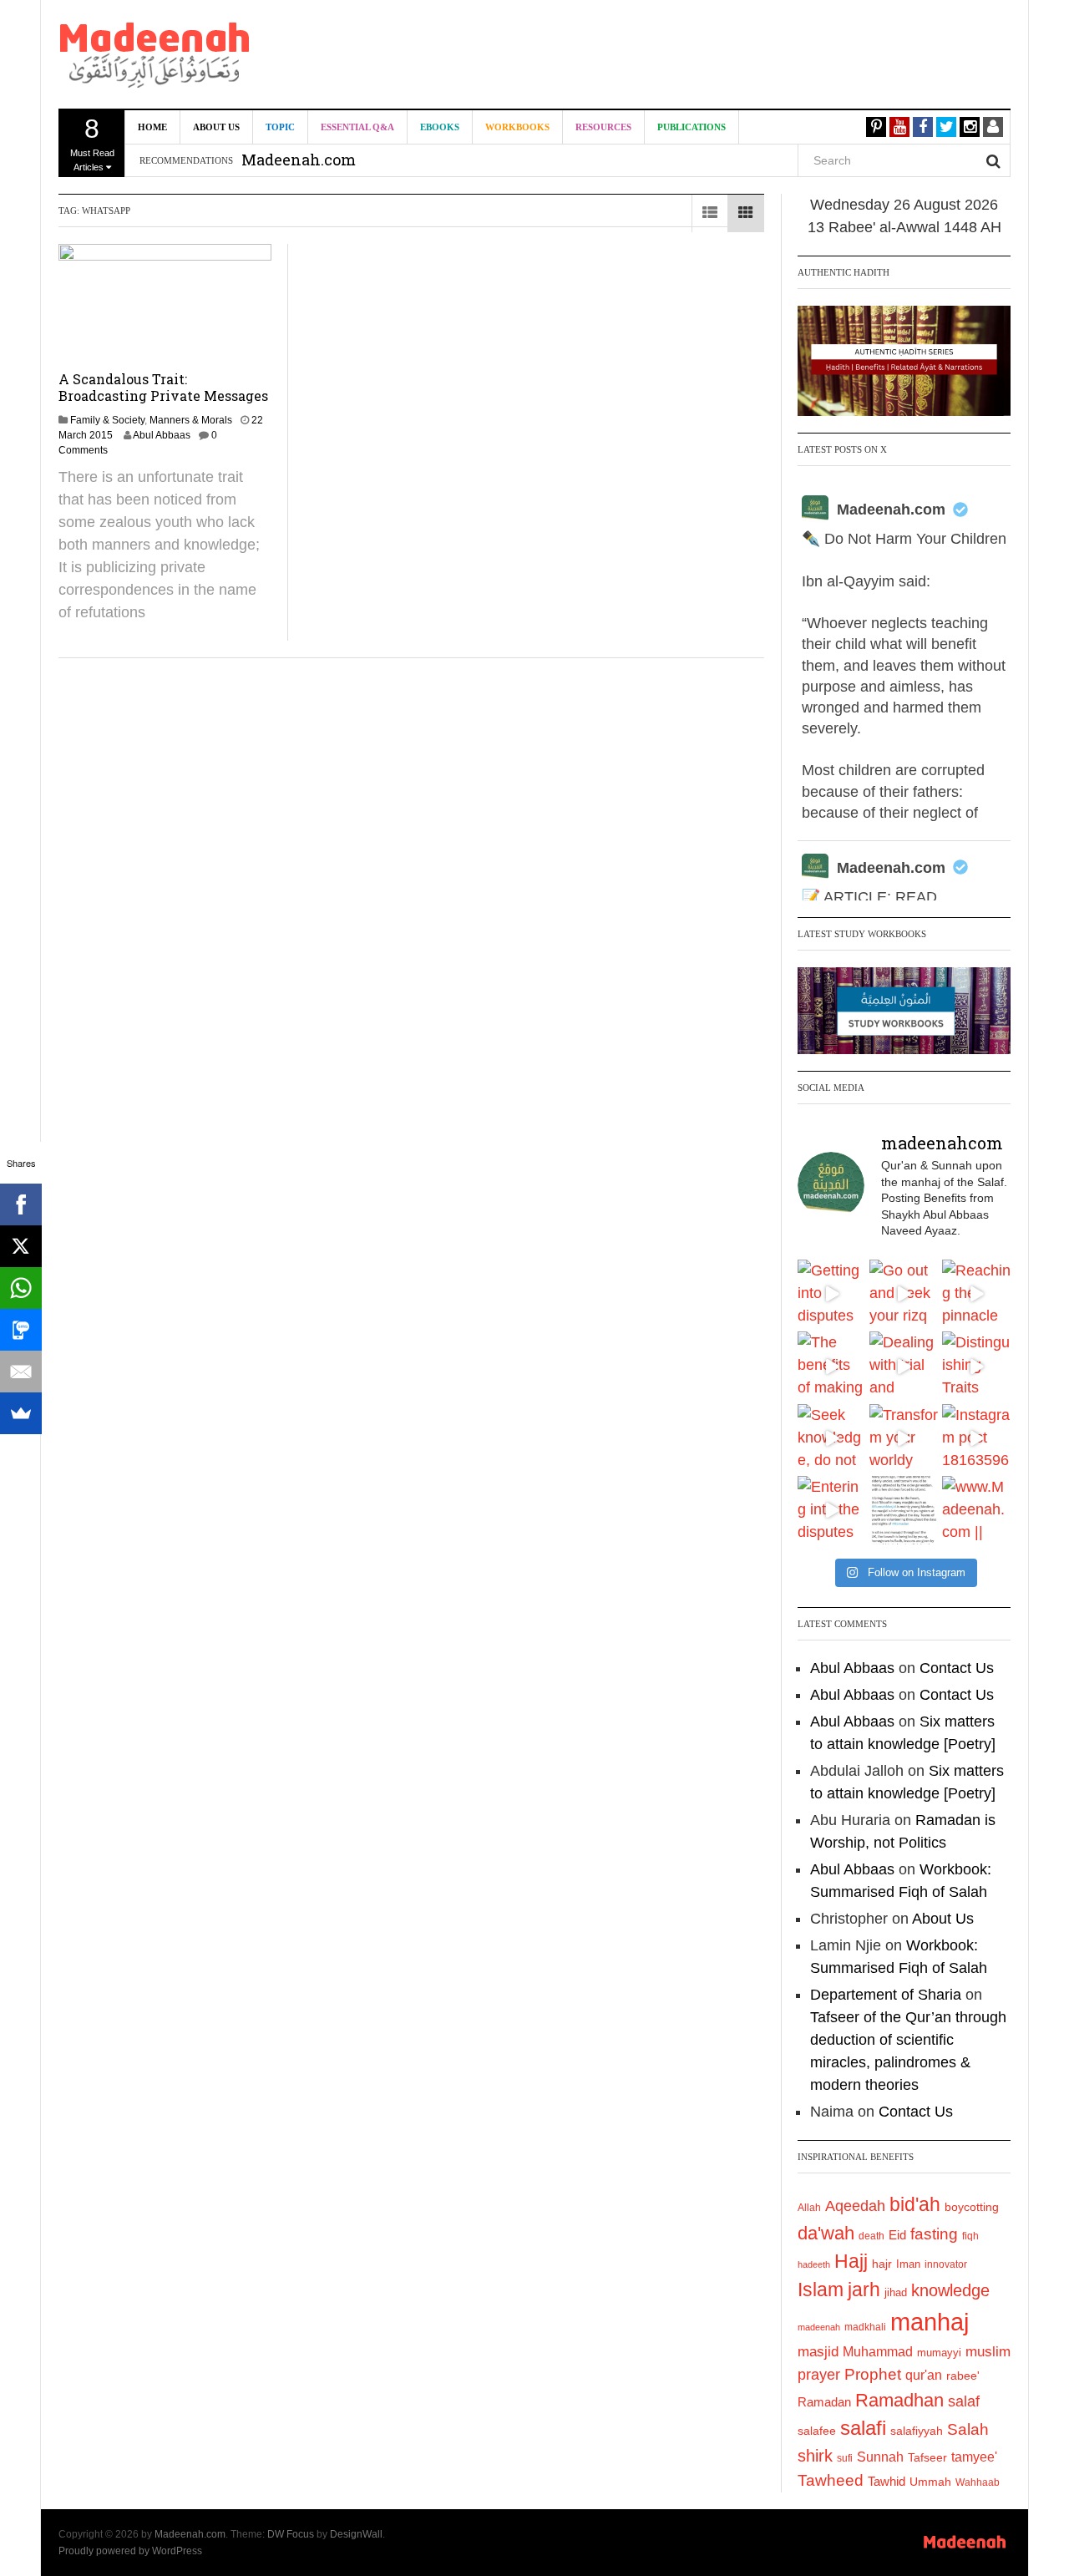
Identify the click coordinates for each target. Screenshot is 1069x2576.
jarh (864, 2289)
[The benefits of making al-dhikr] (832, 1366)
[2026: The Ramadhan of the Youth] (904, 1510)
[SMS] (21, 1330)
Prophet (873, 2374)
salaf (964, 2401)
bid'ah (915, 2204)
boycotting (972, 2207)
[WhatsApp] (21, 1288)
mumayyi (939, 2353)
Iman (908, 2264)
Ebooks (440, 127)
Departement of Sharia (886, 1995)
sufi (845, 2458)
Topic (280, 127)
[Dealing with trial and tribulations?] (904, 1366)
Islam (821, 2289)
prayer (819, 2375)
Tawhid (887, 2482)
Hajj (851, 2261)
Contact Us (957, 1668)
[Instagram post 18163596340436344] (976, 1438)
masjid (818, 2352)
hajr (882, 2264)
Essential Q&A (357, 127)
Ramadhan (899, 2400)
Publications (692, 127)
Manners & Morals (191, 420)
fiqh (970, 2236)
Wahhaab (978, 2482)
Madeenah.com (891, 510)
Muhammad (878, 2351)
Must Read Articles (92, 143)
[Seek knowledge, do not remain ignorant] (832, 1438)
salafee (817, 2431)
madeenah (819, 2327)
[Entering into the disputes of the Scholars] (832, 1510)
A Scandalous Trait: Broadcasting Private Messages (163, 387)
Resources (603, 127)
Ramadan (824, 2402)
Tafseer (927, 2457)
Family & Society (107, 420)
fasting (934, 2234)
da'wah (826, 2233)
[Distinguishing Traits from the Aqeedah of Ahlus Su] (976, 1366)
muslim (988, 2352)
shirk (815, 2456)
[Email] (21, 1372)
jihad (896, 2292)
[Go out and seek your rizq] (904, 1294)
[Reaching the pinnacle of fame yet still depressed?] (976, 1294)
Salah (968, 2429)
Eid (897, 2235)
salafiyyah (917, 2431)
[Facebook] (21, 1204)
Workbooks (517, 127)
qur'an (924, 2375)
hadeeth (814, 2264)
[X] (21, 1246)
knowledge (950, 2290)
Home (152, 127)
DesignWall (356, 2534)
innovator (946, 2264)
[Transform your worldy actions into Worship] (904, 1438)
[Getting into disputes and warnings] (832, 1294)
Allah (809, 2208)
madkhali (865, 2327)
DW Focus (291, 2534)
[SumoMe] (21, 1413)
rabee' (963, 2376)
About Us (216, 127)
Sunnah (880, 2457)
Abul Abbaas (162, 435)
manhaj (930, 2322)
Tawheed (831, 2480)
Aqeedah (855, 2206)
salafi (863, 2428)
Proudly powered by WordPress (130, 2551)
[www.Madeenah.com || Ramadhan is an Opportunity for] (976, 1510)
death (871, 2236)
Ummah (930, 2482)
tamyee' (974, 2457)
